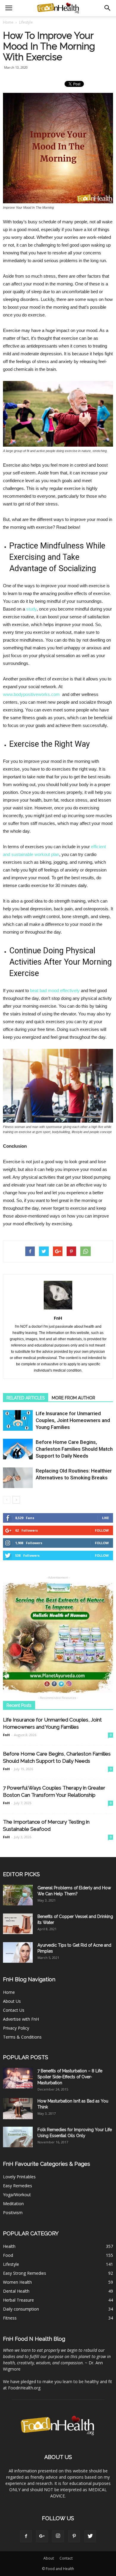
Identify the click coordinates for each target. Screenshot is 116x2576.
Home (8, 22)
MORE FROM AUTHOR (73, 1398)
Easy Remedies (18, 2186)
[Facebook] (26, 2536)
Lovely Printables (19, 2177)
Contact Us (14, 2010)
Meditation (13, 2204)
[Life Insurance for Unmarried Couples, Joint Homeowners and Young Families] (18, 1420)
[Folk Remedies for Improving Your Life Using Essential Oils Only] (18, 2137)
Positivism (13, 2212)
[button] (108, 8)
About (49, 2558)
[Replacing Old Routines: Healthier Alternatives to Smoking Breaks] (18, 1478)
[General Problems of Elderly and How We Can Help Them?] (18, 1895)
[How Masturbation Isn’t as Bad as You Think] (18, 2109)
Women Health (17, 2282)
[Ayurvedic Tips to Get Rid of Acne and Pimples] (18, 1952)
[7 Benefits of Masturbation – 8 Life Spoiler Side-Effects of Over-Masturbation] (18, 2078)
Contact (66, 2558)
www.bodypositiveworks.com (31, 694)
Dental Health (16, 2291)
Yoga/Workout (17, 2195)
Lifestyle (11, 2264)
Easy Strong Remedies (25, 2273)
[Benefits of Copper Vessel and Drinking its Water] (18, 1924)
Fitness (10, 2318)
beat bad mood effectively (55, 990)
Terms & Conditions (22, 2037)
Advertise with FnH (21, 2019)
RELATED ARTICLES (26, 1398)
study (31, 609)
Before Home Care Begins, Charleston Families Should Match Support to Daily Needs (74, 1449)
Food (8, 2255)
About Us (12, 2001)
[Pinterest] (74, 2536)
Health (9, 2246)
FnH (58, 1318)
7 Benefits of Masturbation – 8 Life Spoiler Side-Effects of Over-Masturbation (70, 2077)
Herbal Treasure (18, 2300)
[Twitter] (90, 2536)
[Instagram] (58, 2536)
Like (105, 1518)
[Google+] (42, 2536)
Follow (102, 1530)
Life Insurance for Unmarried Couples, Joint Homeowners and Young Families (73, 1420)
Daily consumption (21, 2309)
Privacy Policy (16, 2028)
